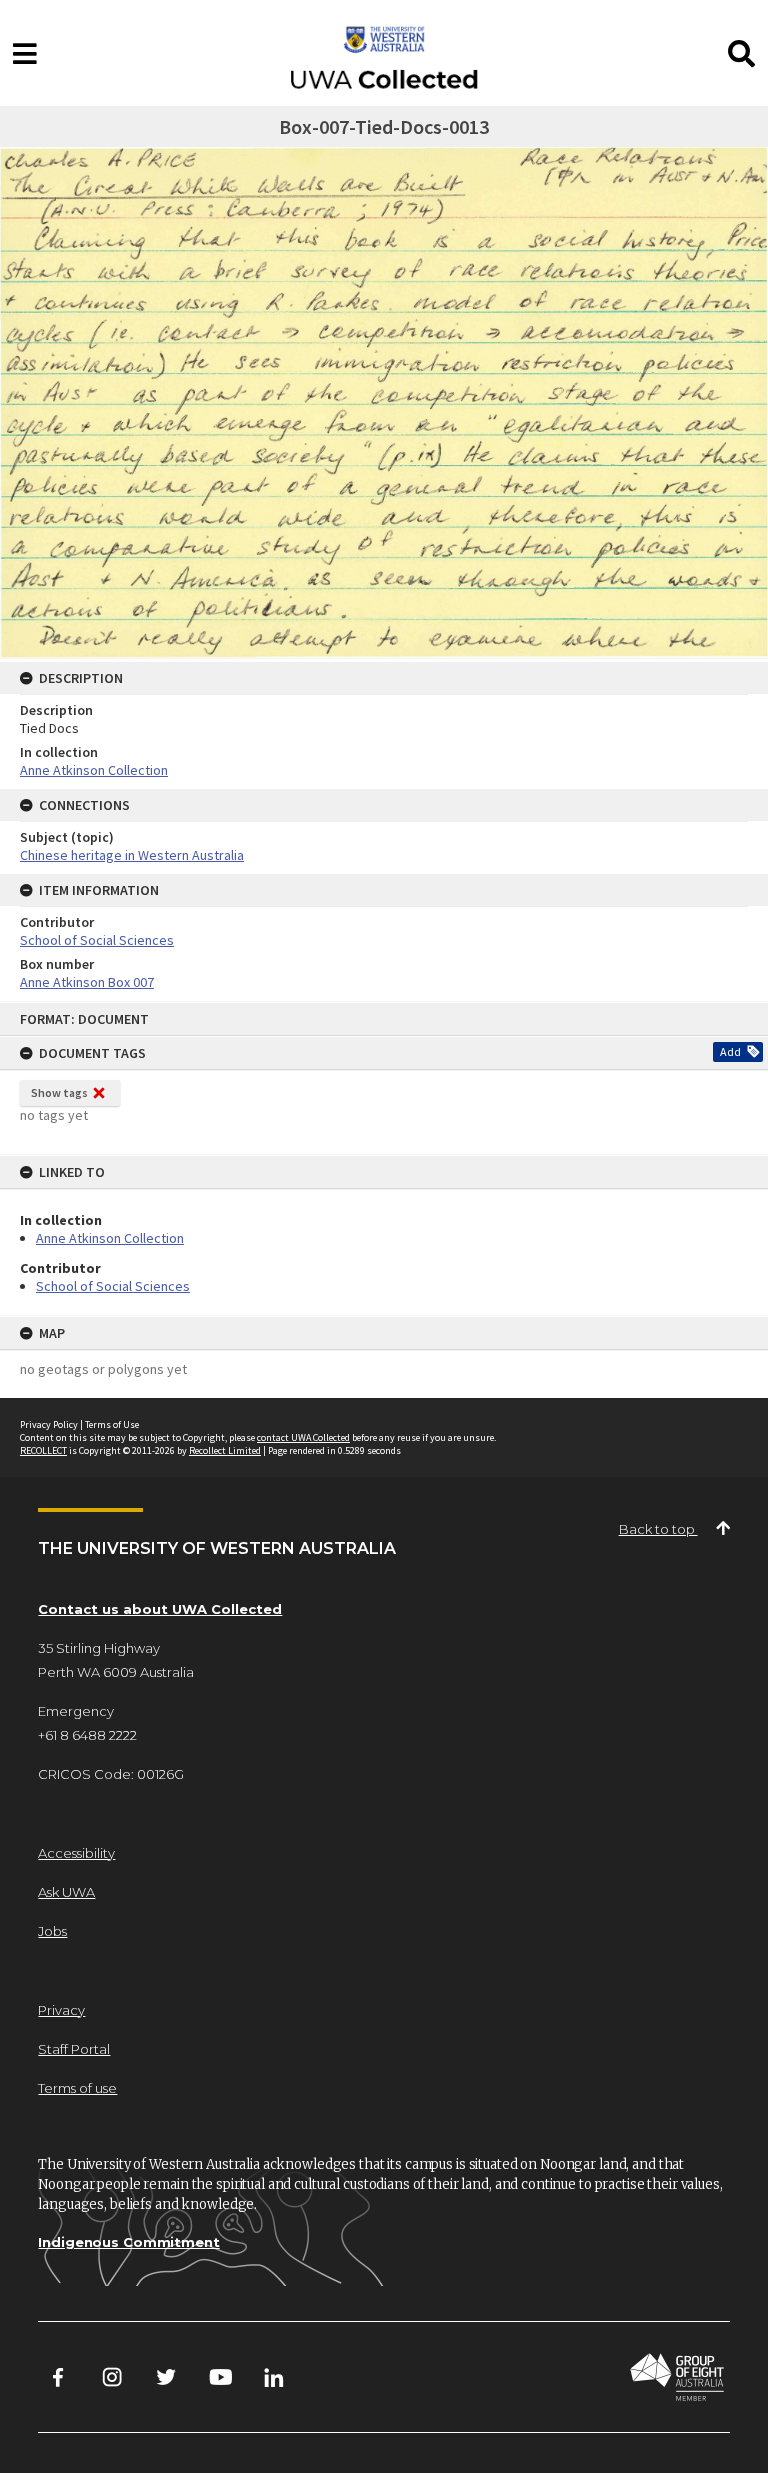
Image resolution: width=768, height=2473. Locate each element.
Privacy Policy (49, 1424)
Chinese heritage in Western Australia (132, 855)
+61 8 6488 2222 (87, 1735)
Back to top (658, 1529)
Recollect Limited (225, 1450)
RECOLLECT (43, 1450)
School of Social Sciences (113, 1286)
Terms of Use (112, 1424)
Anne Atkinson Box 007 (87, 982)
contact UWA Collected (303, 1437)
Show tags (59, 1092)
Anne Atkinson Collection (110, 1238)
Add (730, 1051)
